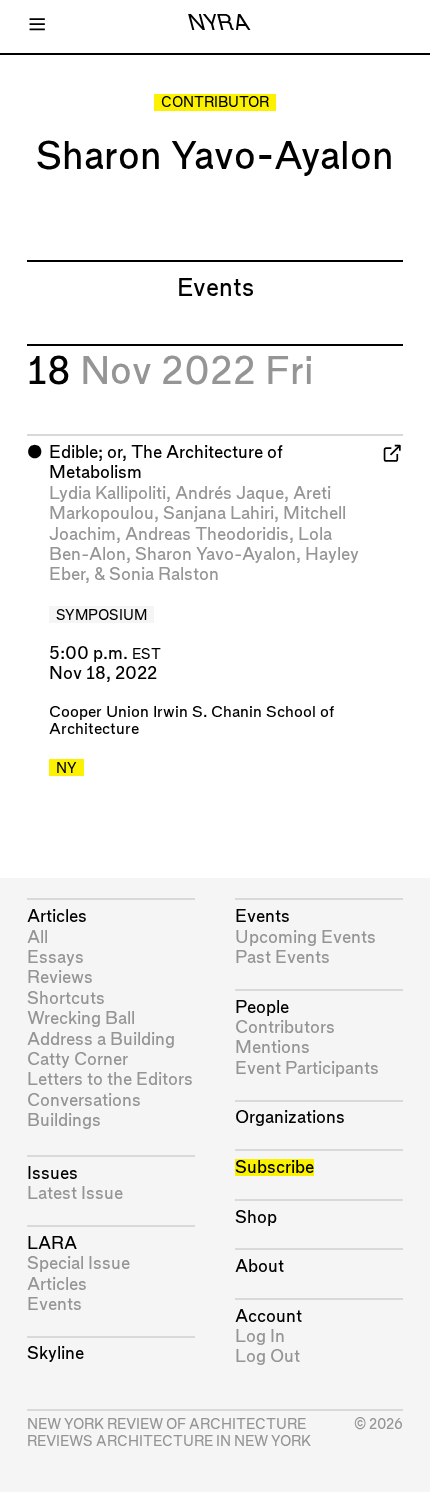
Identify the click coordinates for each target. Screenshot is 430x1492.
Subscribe (274, 1167)
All (37, 937)
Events (54, 1304)
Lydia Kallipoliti (107, 493)
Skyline (55, 1353)
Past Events (282, 957)
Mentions (272, 1047)
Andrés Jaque (229, 493)
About (259, 1266)
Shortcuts (66, 998)
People (262, 1007)
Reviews (60, 977)
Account (268, 1316)
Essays (55, 957)
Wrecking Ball (81, 1018)
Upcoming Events (305, 937)
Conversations (84, 1100)
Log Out (267, 1356)
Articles (57, 916)
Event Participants (307, 1068)
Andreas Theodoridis (207, 534)
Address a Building (101, 1039)
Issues (52, 1173)
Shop (256, 1217)
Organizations (290, 1117)
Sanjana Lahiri (218, 513)
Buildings (64, 1120)
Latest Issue (75, 1193)
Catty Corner (77, 1059)
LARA (52, 1243)
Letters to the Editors (110, 1079)
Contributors (285, 1027)
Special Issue (78, 1263)
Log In (260, 1336)
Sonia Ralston (164, 574)
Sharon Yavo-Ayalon (215, 554)
